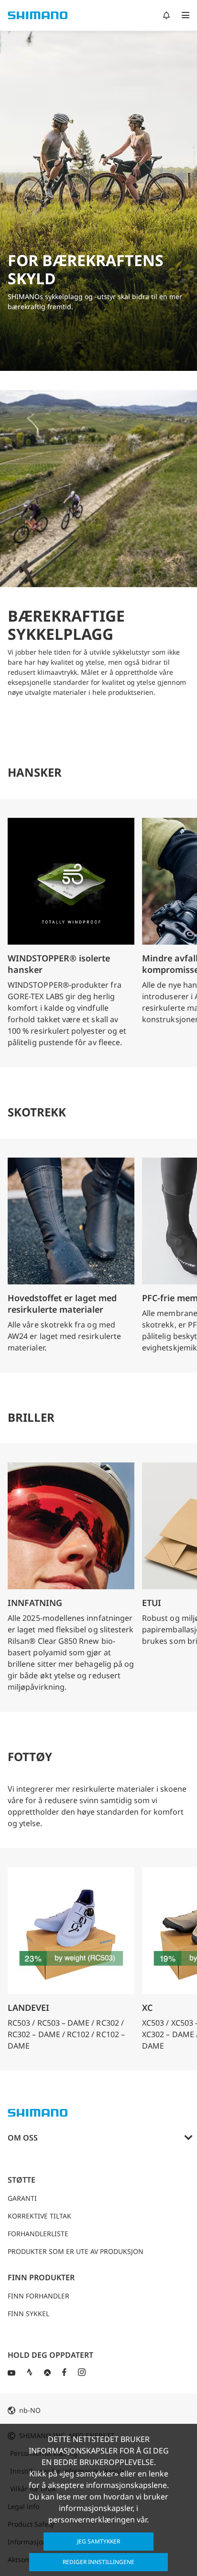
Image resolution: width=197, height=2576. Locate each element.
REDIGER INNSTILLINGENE (98, 2562)
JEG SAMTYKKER (98, 2541)
